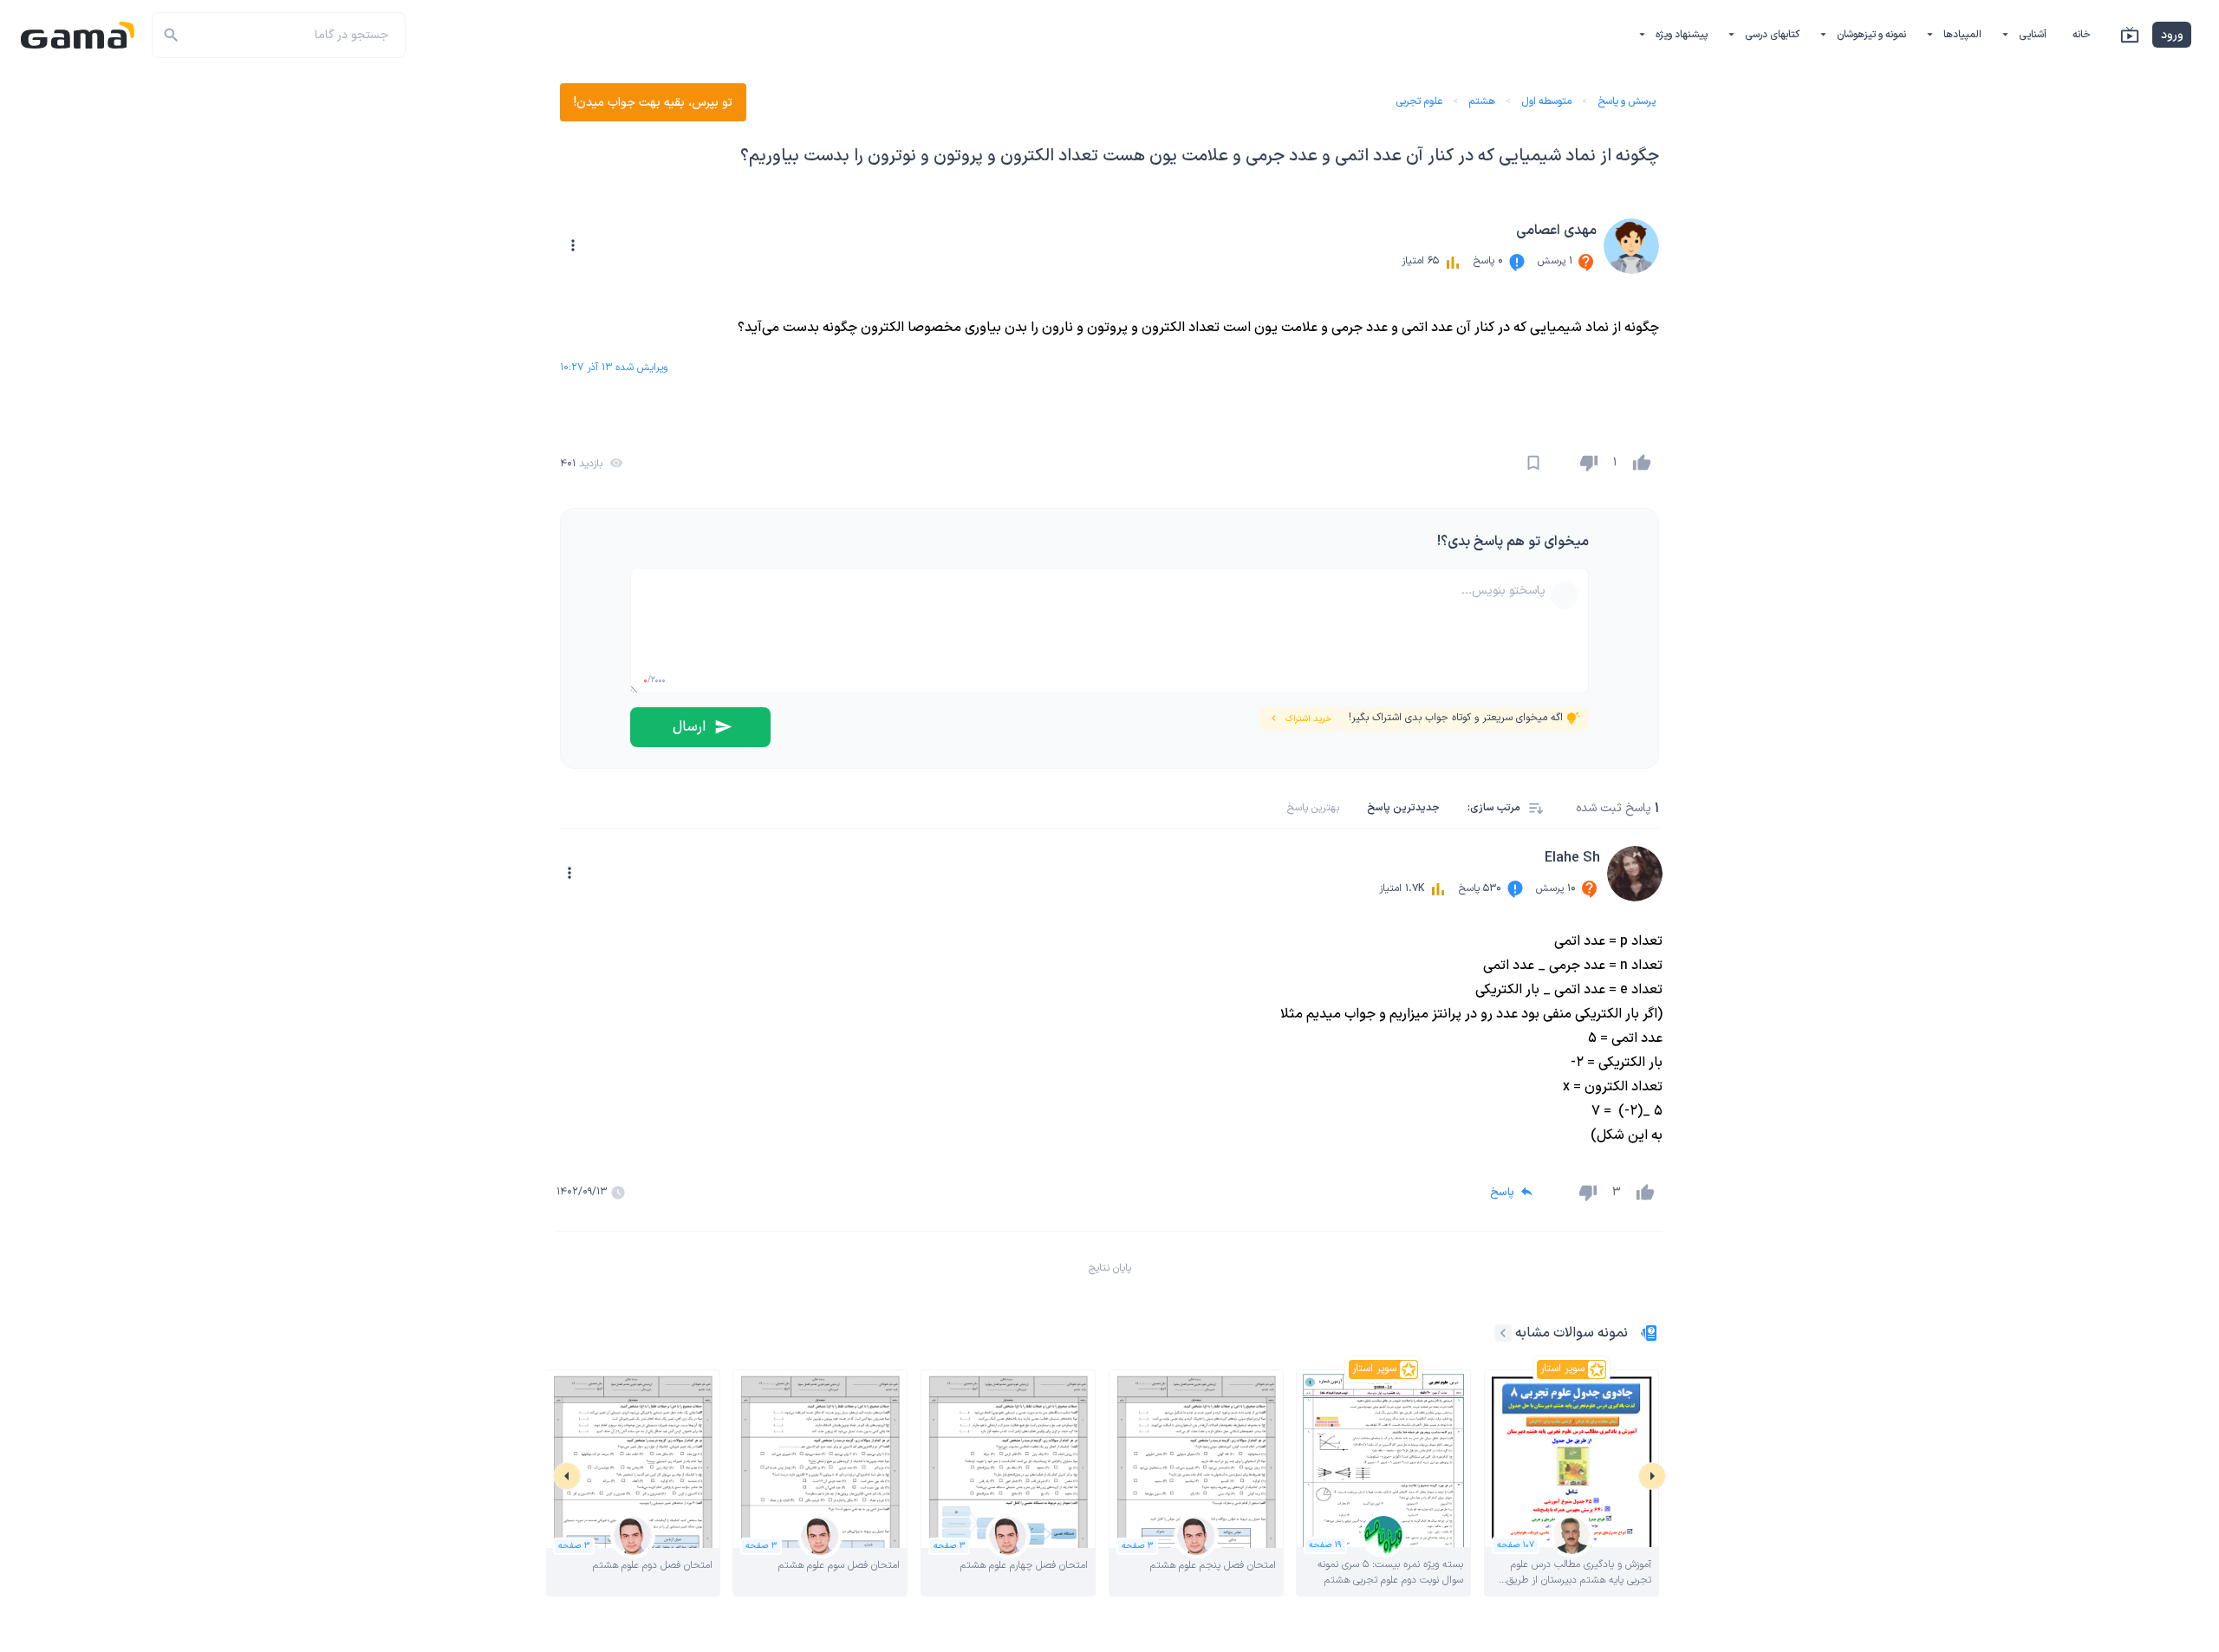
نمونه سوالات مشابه (1572, 1333)
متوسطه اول (1546, 101)
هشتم (1482, 101)
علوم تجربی (1419, 101)
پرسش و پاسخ (1627, 101)
